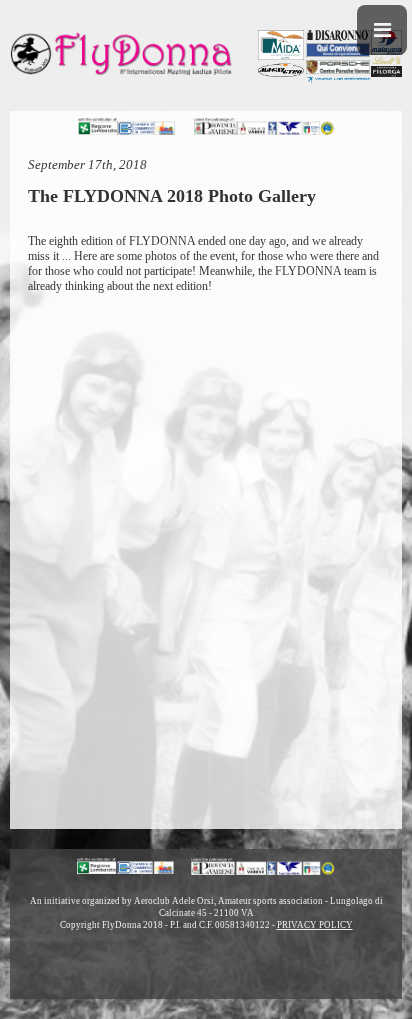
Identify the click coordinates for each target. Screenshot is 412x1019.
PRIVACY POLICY (315, 925)
